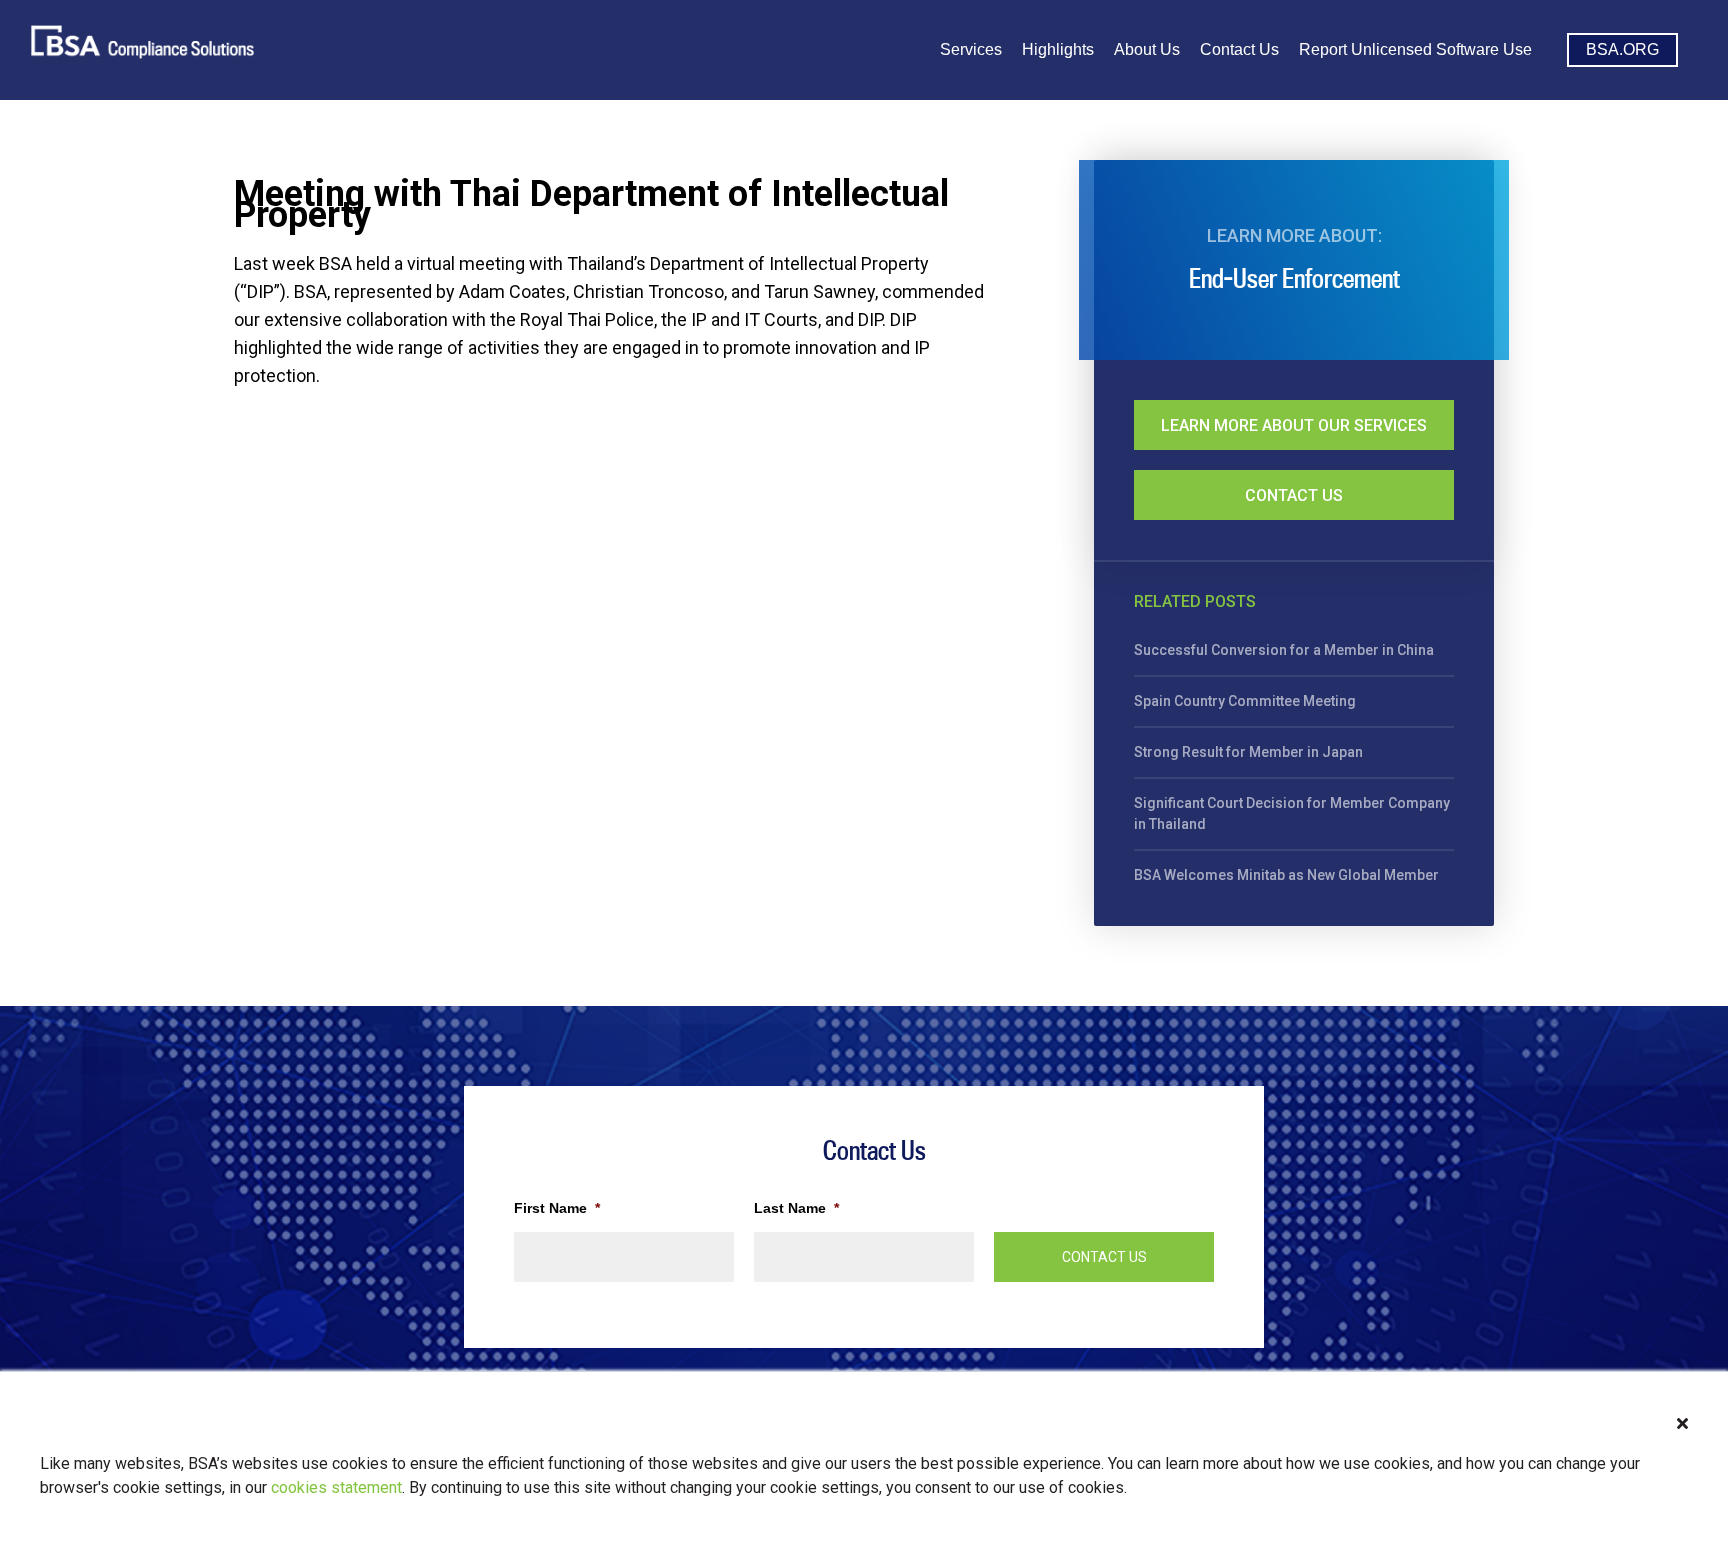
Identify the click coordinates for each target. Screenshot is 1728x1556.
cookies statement (336, 1487)
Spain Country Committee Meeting (1245, 701)
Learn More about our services (1294, 425)
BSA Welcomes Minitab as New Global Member (1286, 875)
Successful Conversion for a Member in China (1284, 650)
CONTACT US (1104, 1257)
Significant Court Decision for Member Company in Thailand (1292, 813)
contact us (1294, 495)
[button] (1682, 1423)
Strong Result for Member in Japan (1248, 752)
